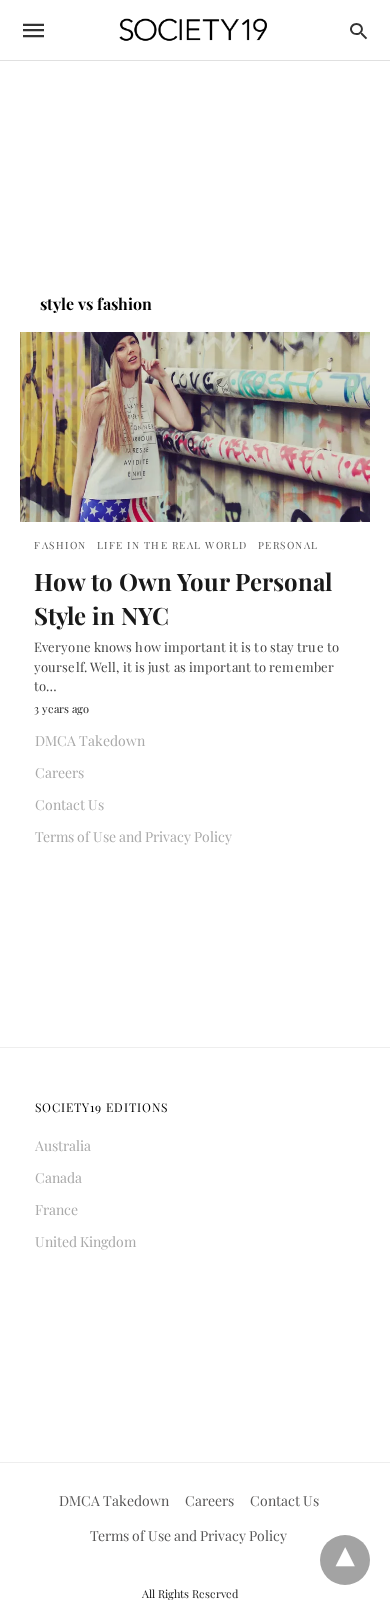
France (56, 1209)
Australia (63, 1145)
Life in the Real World (172, 545)
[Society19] (193, 30)
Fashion (60, 545)
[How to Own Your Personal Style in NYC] (195, 427)
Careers (59, 772)
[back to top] (345, 1560)
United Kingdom (85, 1241)
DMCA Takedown (90, 740)
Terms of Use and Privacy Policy (133, 836)
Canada (58, 1177)
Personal (288, 545)
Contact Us (69, 804)
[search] (358, 30)
